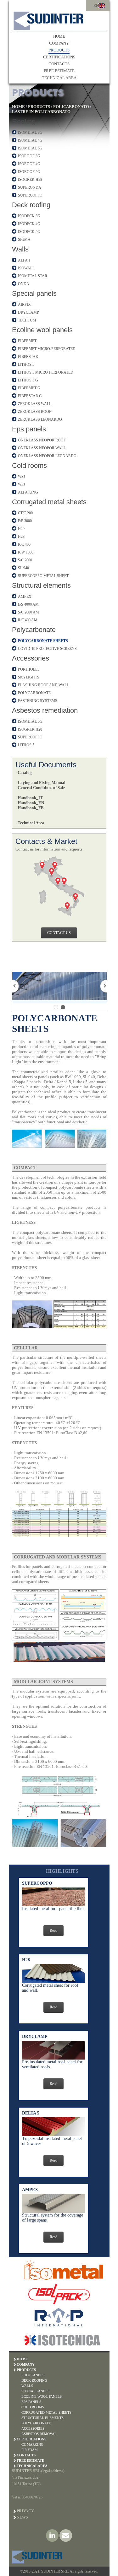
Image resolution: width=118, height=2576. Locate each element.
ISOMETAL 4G (30, 140)
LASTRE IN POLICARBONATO (41, 112)
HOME (59, 36)
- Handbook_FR (30, 808)
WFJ (22, 484)
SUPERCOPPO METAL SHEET (43, 576)
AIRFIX (24, 305)
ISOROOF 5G (29, 172)
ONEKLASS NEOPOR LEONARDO (47, 456)
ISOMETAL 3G (30, 132)
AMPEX (25, 597)
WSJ (22, 477)
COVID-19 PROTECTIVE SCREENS (47, 649)
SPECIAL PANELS (35, 2391)
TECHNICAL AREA (59, 78)
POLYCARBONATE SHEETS (43, 641)
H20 (21, 529)
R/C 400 (24, 544)
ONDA (24, 284)
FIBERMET (27, 341)
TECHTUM (27, 320)
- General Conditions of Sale (40, 788)
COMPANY (59, 43)
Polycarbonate (34, 630)
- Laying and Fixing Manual (40, 783)
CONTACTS (59, 64)
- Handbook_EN (30, 803)
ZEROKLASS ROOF (35, 412)
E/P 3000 (25, 521)
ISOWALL (26, 268)
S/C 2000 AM (28, 612)
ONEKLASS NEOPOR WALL (42, 448)
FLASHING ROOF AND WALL (43, 685)
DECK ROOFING (34, 2380)
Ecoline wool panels (42, 330)
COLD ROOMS (33, 2407)
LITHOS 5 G (28, 380)
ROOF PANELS (33, 2375)
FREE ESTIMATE (59, 71)
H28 (21, 537)
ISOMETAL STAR (33, 276)
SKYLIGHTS (29, 677)
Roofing (24, 121)
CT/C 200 (25, 513)
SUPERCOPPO (30, 195)
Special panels (34, 293)
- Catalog (24, 772)
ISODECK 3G (29, 216)
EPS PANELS (31, 2402)
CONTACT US (59, 933)
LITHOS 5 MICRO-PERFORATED (46, 372)
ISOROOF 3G (29, 156)
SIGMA (24, 240)
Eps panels (29, 429)
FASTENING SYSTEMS (38, 701)
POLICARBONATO (71, 107)
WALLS (27, 2386)
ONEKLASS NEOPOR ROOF (42, 440)
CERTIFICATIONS (59, 57)
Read (53, 1931)
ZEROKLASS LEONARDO (40, 419)
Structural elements (41, 585)
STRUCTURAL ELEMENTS (42, 2418)
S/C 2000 (25, 560)
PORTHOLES (29, 669)
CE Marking (32, 2444)
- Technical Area (30, 823)
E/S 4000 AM (28, 604)
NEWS (22, 2517)
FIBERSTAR (28, 357)
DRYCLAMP (28, 312)
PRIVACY (25, 2511)
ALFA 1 (24, 260)
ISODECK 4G (29, 224)
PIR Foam (30, 2450)
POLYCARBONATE (34, 693)
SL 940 (23, 568)
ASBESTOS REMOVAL (39, 2434)
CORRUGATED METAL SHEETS (46, 2412)
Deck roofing (31, 205)
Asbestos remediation (45, 710)
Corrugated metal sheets (49, 502)
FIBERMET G (29, 388)
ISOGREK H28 (30, 180)
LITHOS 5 (26, 365)
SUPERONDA (30, 187)
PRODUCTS (59, 50)
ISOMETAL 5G (30, 148)
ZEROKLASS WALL (35, 404)
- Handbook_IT (29, 798)
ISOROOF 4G (29, 164)
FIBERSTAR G (30, 396)
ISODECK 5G (29, 232)
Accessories (31, 658)
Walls (20, 249)
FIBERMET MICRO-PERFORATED (47, 349)
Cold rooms (29, 465)
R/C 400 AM (28, 620)
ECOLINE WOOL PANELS (42, 2396)
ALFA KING (28, 492)
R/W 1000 (26, 552)
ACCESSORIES (33, 2428)
